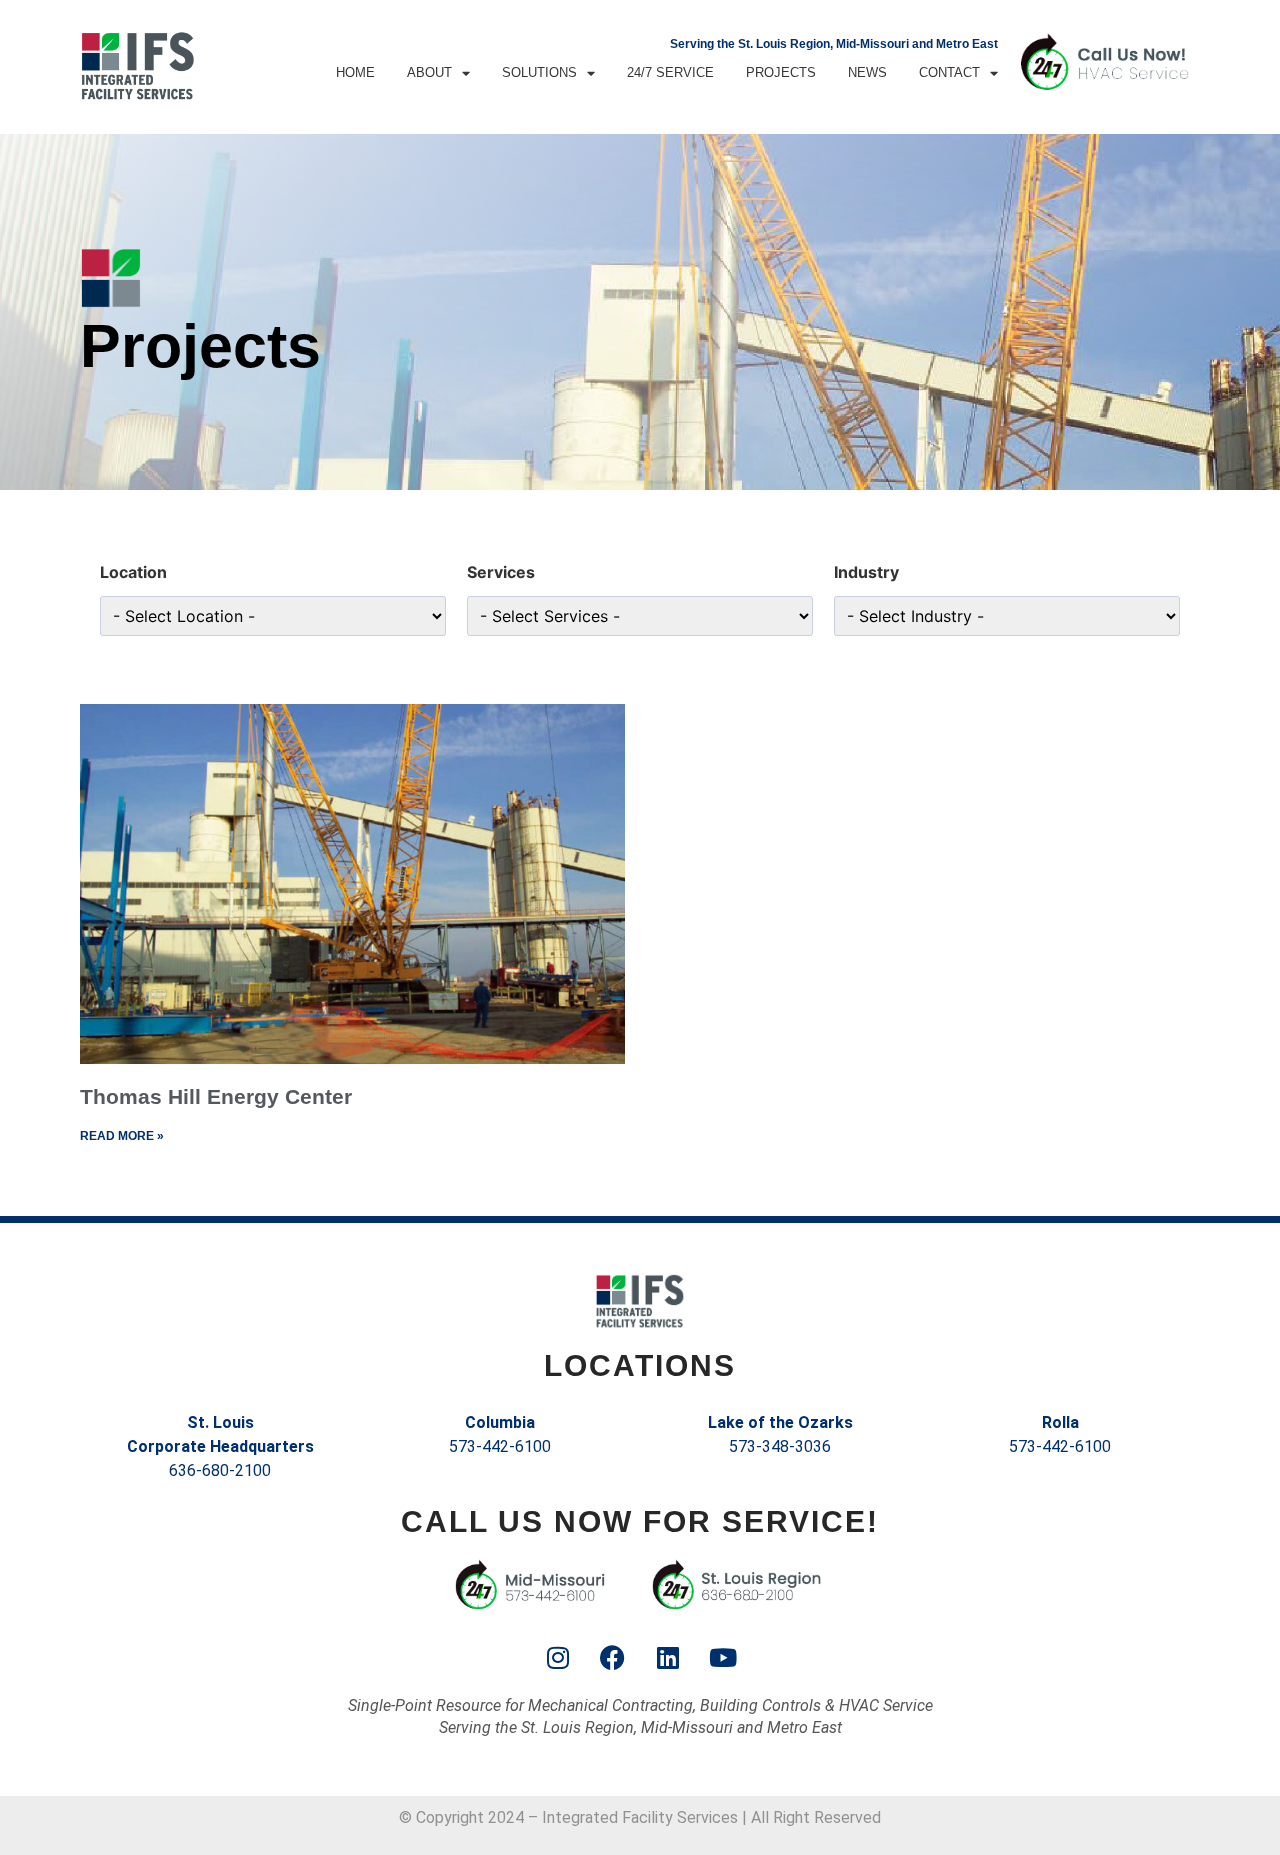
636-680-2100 (220, 1470)
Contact (949, 72)
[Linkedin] (668, 1657)
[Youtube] (723, 1657)
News (867, 72)
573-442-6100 (500, 1446)
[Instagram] (558, 1657)
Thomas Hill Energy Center (216, 1096)
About (429, 72)
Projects (781, 72)
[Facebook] (613, 1657)
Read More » (122, 1136)
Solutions (539, 72)
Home (355, 72)
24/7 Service (670, 72)
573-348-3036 (780, 1446)
